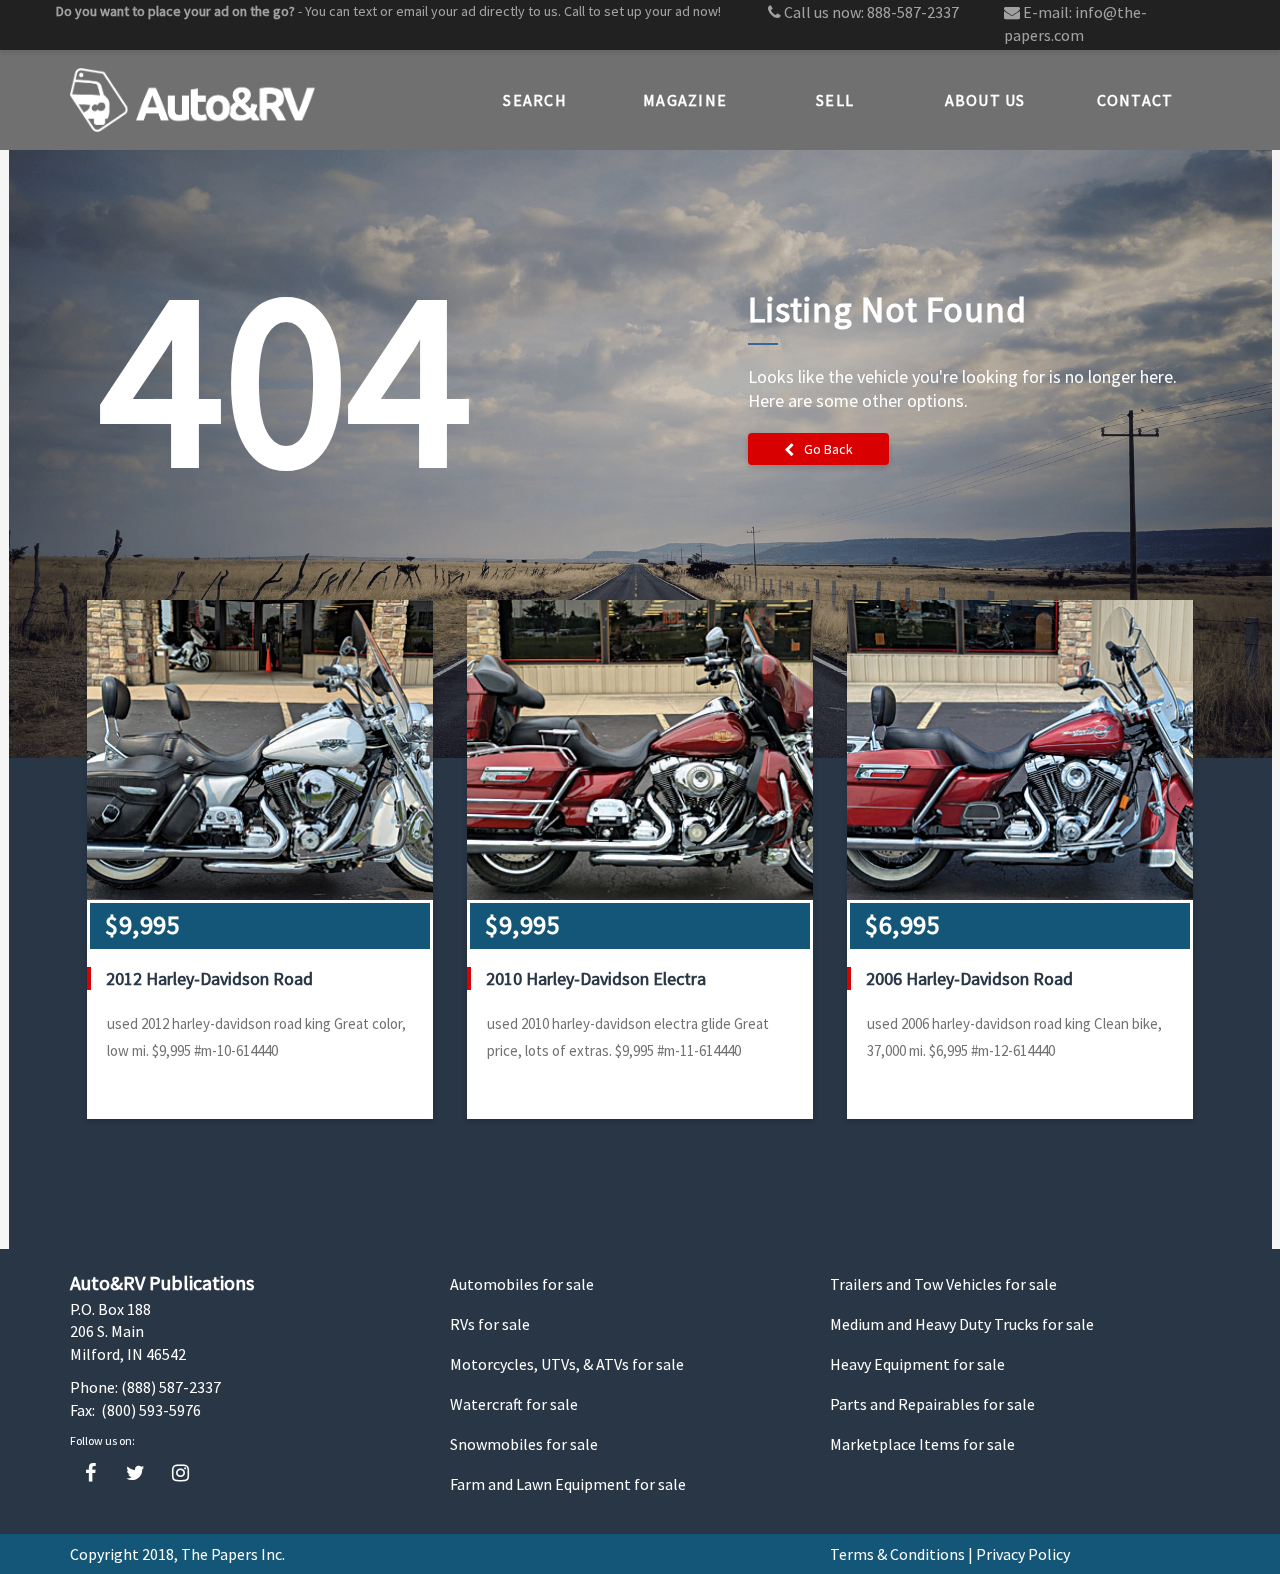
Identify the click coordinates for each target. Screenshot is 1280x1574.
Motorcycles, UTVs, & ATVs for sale (567, 1364)
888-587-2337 (913, 12)
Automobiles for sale (522, 1284)
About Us (985, 100)
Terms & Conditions (897, 1554)
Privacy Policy (1023, 1554)
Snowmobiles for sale (524, 1444)
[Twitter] (135, 1473)
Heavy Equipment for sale (917, 1364)
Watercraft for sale (514, 1404)
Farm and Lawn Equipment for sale (568, 1484)
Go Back (828, 449)
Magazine (685, 100)
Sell (835, 100)
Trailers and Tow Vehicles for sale (943, 1284)
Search (535, 100)
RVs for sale (490, 1324)
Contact (1135, 100)
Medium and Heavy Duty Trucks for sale (962, 1324)
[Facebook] (90, 1473)
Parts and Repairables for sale (932, 1404)
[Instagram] (180, 1473)
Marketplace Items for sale (922, 1444)
